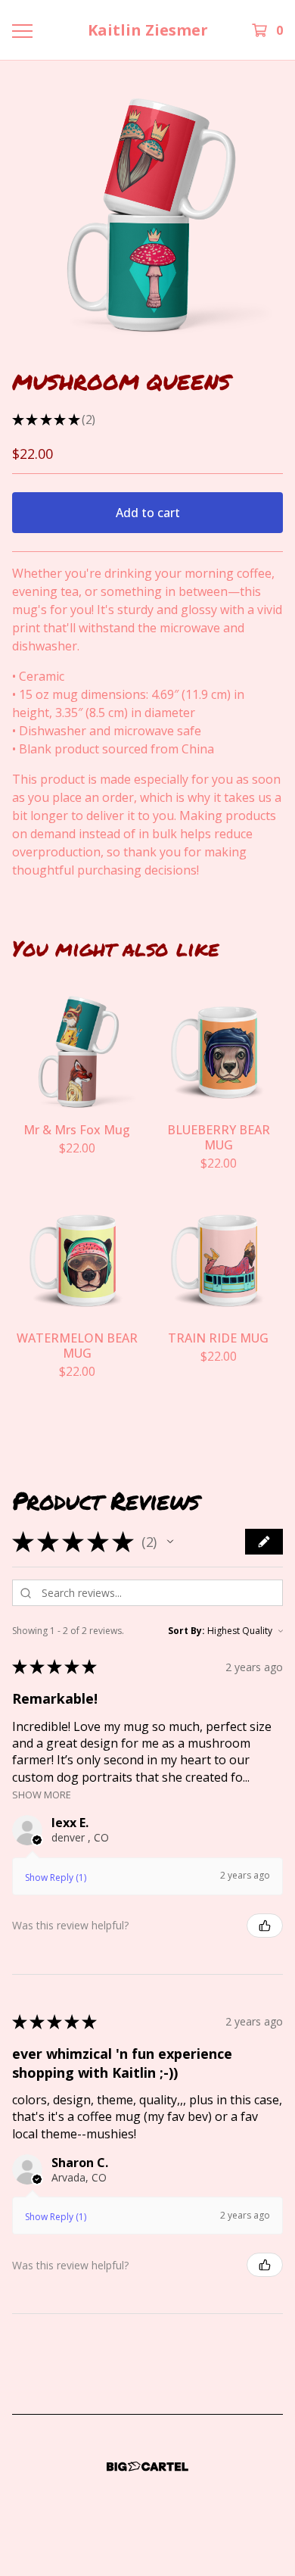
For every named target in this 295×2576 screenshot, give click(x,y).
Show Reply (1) (56, 1877)
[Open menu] (22, 30)
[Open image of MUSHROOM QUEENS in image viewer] (147, 214)
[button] (170, 1542)
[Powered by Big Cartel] (147, 2467)
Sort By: (186, 1631)
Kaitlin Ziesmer (148, 30)
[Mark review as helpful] (265, 1926)
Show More (42, 1794)
